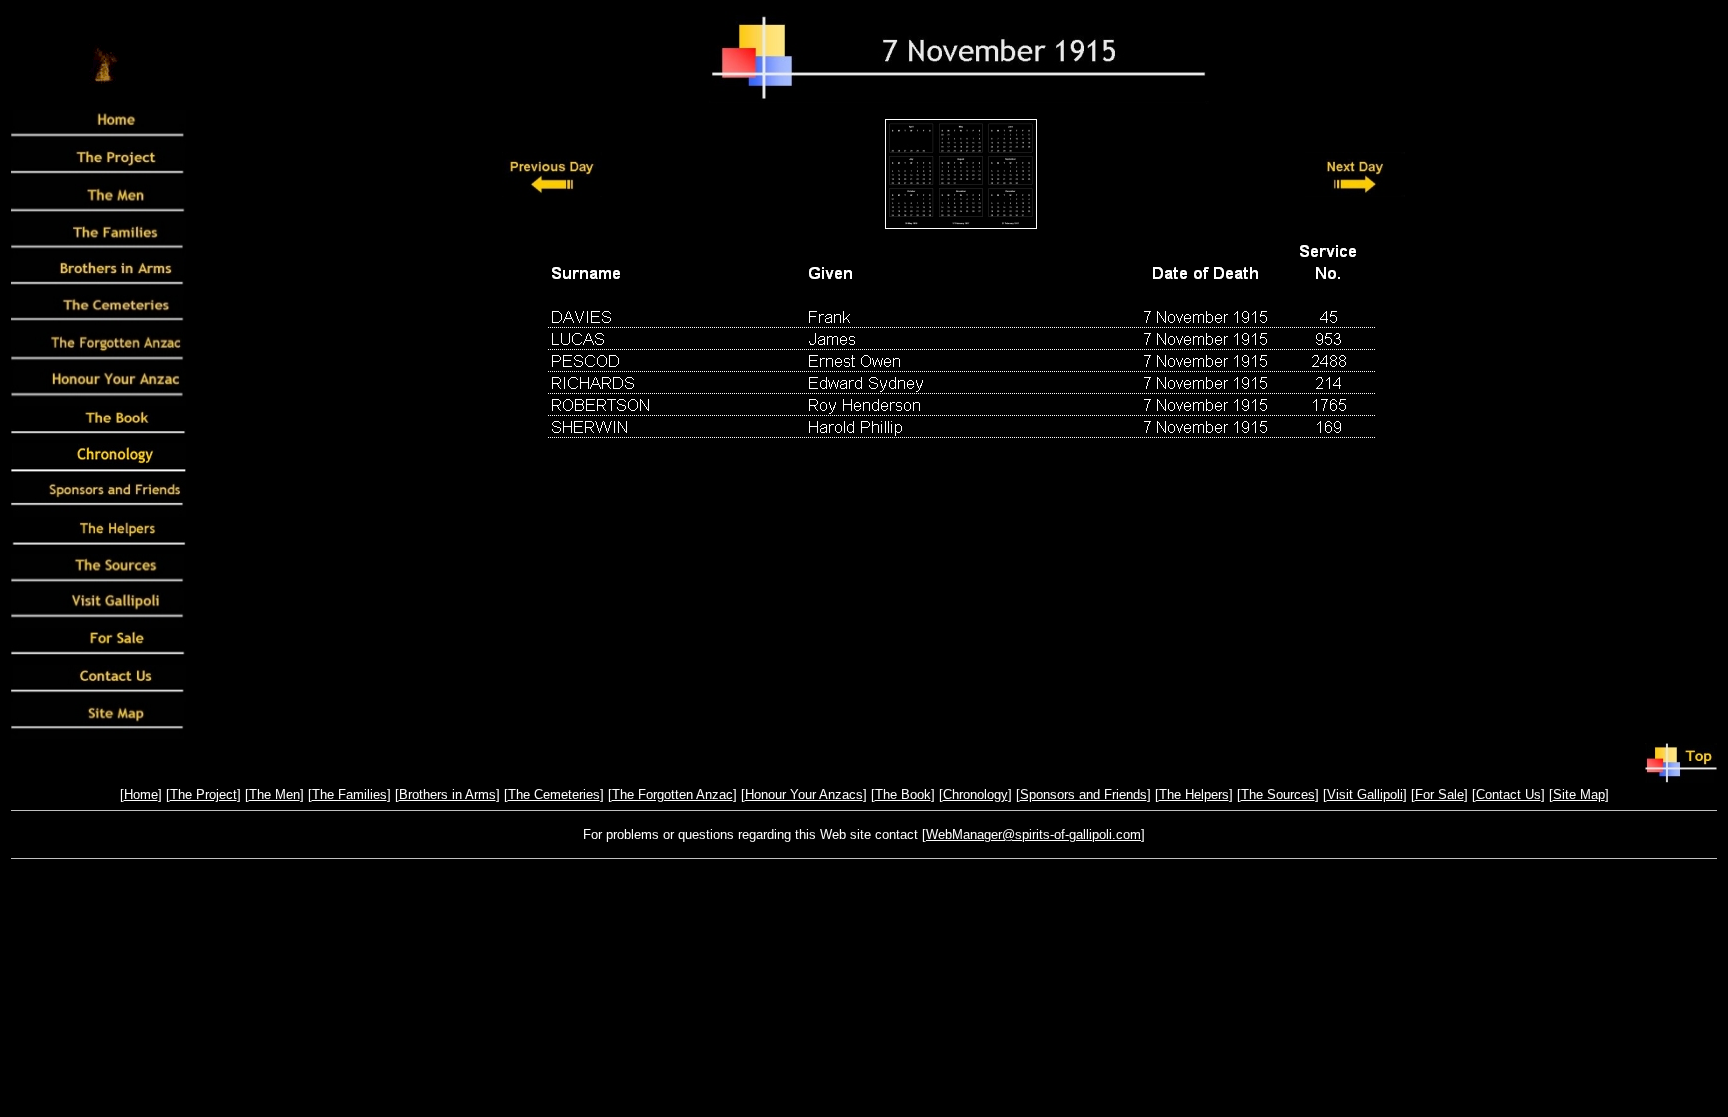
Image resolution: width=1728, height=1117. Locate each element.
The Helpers (1194, 794)
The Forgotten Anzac (672, 794)
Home (141, 794)
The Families (349, 794)
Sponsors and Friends (1083, 794)
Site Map (1579, 794)
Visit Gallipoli (1365, 794)
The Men (274, 794)
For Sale (1439, 794)
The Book (903, 794)
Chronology (975, 794)
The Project (203, 794)
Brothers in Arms (447, 794)
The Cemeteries (554, 794)
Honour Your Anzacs (804, 794)
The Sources (1278, 794)
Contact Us (1508, 794)
